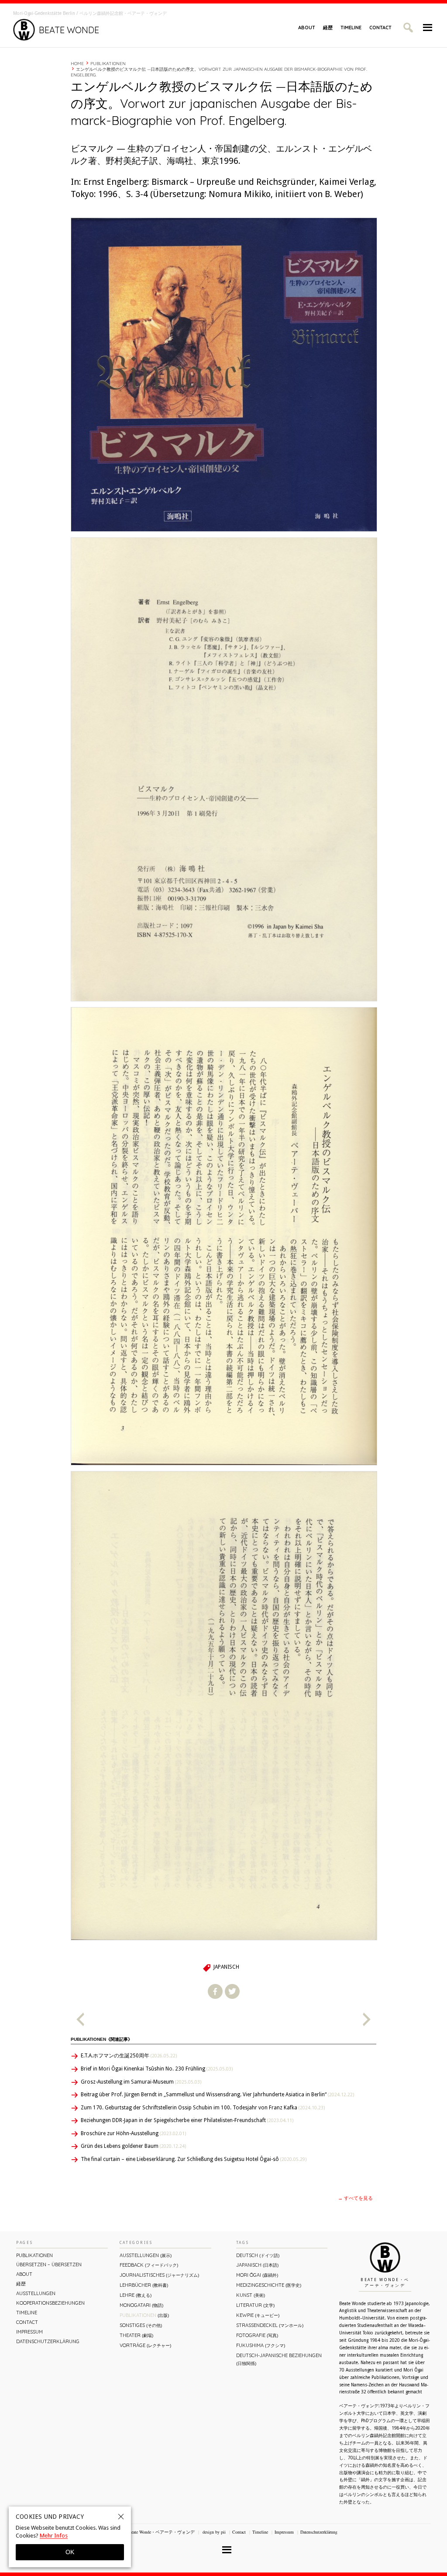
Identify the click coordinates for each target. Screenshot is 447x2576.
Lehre (136, 2295)
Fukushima (261, 2345)
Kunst (251, 2295)
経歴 (328, 28)
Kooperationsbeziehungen (50, 2303)
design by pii (213, 2532)
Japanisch (226, 1967)
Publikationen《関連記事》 (101, 2039)
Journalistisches (159, 2275)
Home (77, 64)
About (307, 28)
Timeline (351, 28)
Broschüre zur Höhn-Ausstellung (133, 2133)
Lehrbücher (144, 2285)
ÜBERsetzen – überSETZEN (49, 2264)
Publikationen (108, 64)
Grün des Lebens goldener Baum (133, 2146)
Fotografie (257, 2335)
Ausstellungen (36, 2293)
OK (70, 2552)
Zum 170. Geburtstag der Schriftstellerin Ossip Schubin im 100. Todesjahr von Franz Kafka (203, 2108)
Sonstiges (141, 2325)
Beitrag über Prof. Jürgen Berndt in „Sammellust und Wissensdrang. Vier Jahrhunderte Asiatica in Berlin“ (217, 2095)
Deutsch (258, 2255)
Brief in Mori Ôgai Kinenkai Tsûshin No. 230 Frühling (157, 2069)
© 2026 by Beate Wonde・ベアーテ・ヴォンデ (151, 2532)
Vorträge (145, 2345)
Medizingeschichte (269, 2285)
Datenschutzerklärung (48, 2341)
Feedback (149, 2265)
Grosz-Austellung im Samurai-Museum (141, 2082)
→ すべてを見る (355, 2198)
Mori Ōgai (257, 2275)
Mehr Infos (54, 2536)
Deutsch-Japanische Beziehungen (279, 2359)
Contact (380, 28)
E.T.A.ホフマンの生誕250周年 (129, 2056)
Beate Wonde (69, 30)
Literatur (255, 2305)
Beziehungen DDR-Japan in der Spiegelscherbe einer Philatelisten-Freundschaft (187, 2120)
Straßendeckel (270, 2325)
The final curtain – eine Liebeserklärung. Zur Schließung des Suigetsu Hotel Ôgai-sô (194, 2159)
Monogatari (141, 2305)
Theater (136, 2335)
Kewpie (258, 2315)
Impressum (29, 2332)
